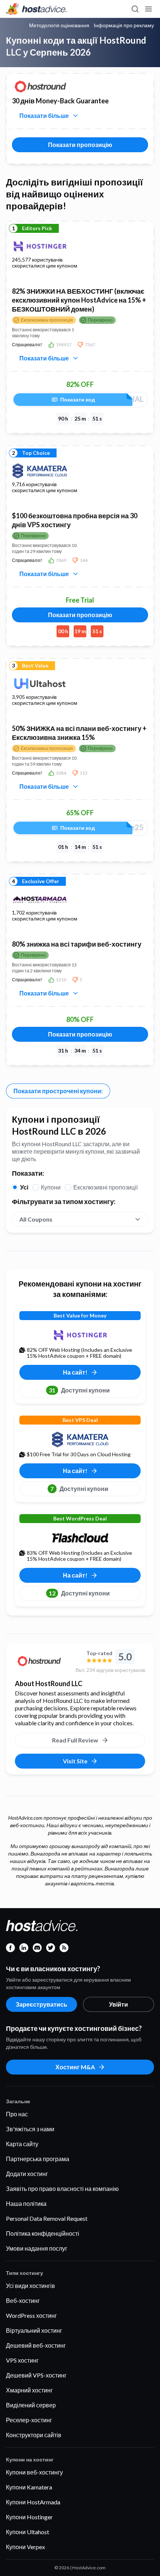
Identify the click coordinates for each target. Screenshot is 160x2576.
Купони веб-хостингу (34, 2472)
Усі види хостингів (31, 2286)
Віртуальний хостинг (34, 2330)
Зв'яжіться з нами (30, 2129)
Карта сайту (22, 2144)
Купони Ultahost (28, 2532)
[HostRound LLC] (42, 1661)
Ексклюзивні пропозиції (105, 1187)
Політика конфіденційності (43, 2233)
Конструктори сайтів (34, 2435)
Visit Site (75, 1761)
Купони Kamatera (29, 2487)
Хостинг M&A (75, 2067)
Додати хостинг (27, 2174)
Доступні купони (79, 1390)
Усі (24, 1187)
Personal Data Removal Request (47, 2218)
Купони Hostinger (29, 2517)
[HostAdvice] (36, 9)
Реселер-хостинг (29, 2420)
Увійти (119, 2004)
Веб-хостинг (23, 2300)
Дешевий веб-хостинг (36, 2345)
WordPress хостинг (31, 2315)
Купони (51, 1187)
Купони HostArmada (33, 2502)
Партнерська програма (38, 2159)
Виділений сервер (31, 2405)
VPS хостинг (22, 2360)
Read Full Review (75, 1740)
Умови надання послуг (37, 2248)
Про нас (17, 2114)
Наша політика (26, 2203)
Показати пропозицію (80, 145)
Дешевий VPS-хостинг (36, 2375)
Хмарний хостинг (29, 2390)
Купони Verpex (25, 2547)
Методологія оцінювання (59, 25)
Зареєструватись (41, 2004)
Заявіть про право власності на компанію (62, 2189)
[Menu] (148, 9)
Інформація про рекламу (124, 25)
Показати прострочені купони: (58, 1091)
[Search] (135, 9)
